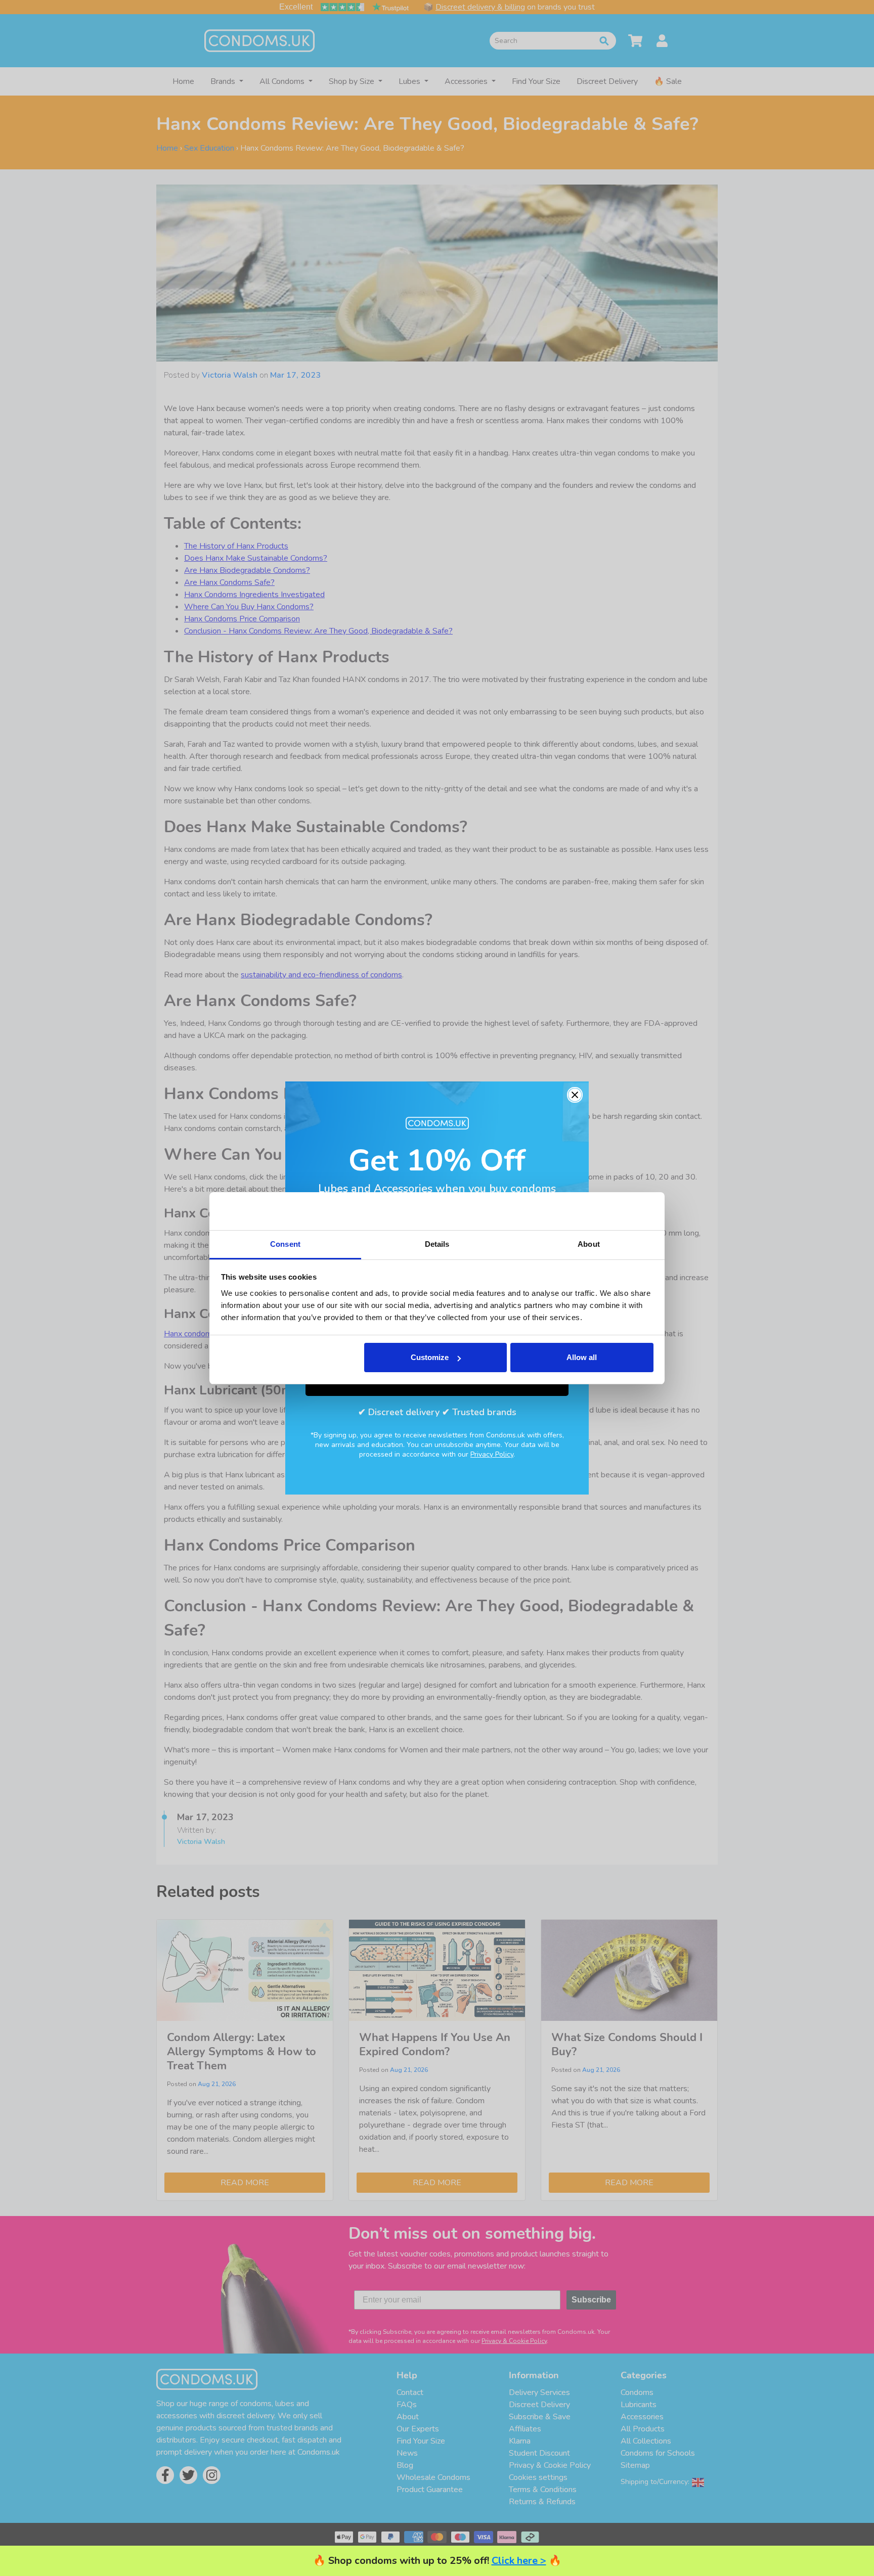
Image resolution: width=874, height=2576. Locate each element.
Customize (430, 1357)
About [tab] (589, 1244)
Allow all (582, 1357)
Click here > (519, 2561)
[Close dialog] (575, 1095)
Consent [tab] (285, 1244)
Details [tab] (437, 1244)
